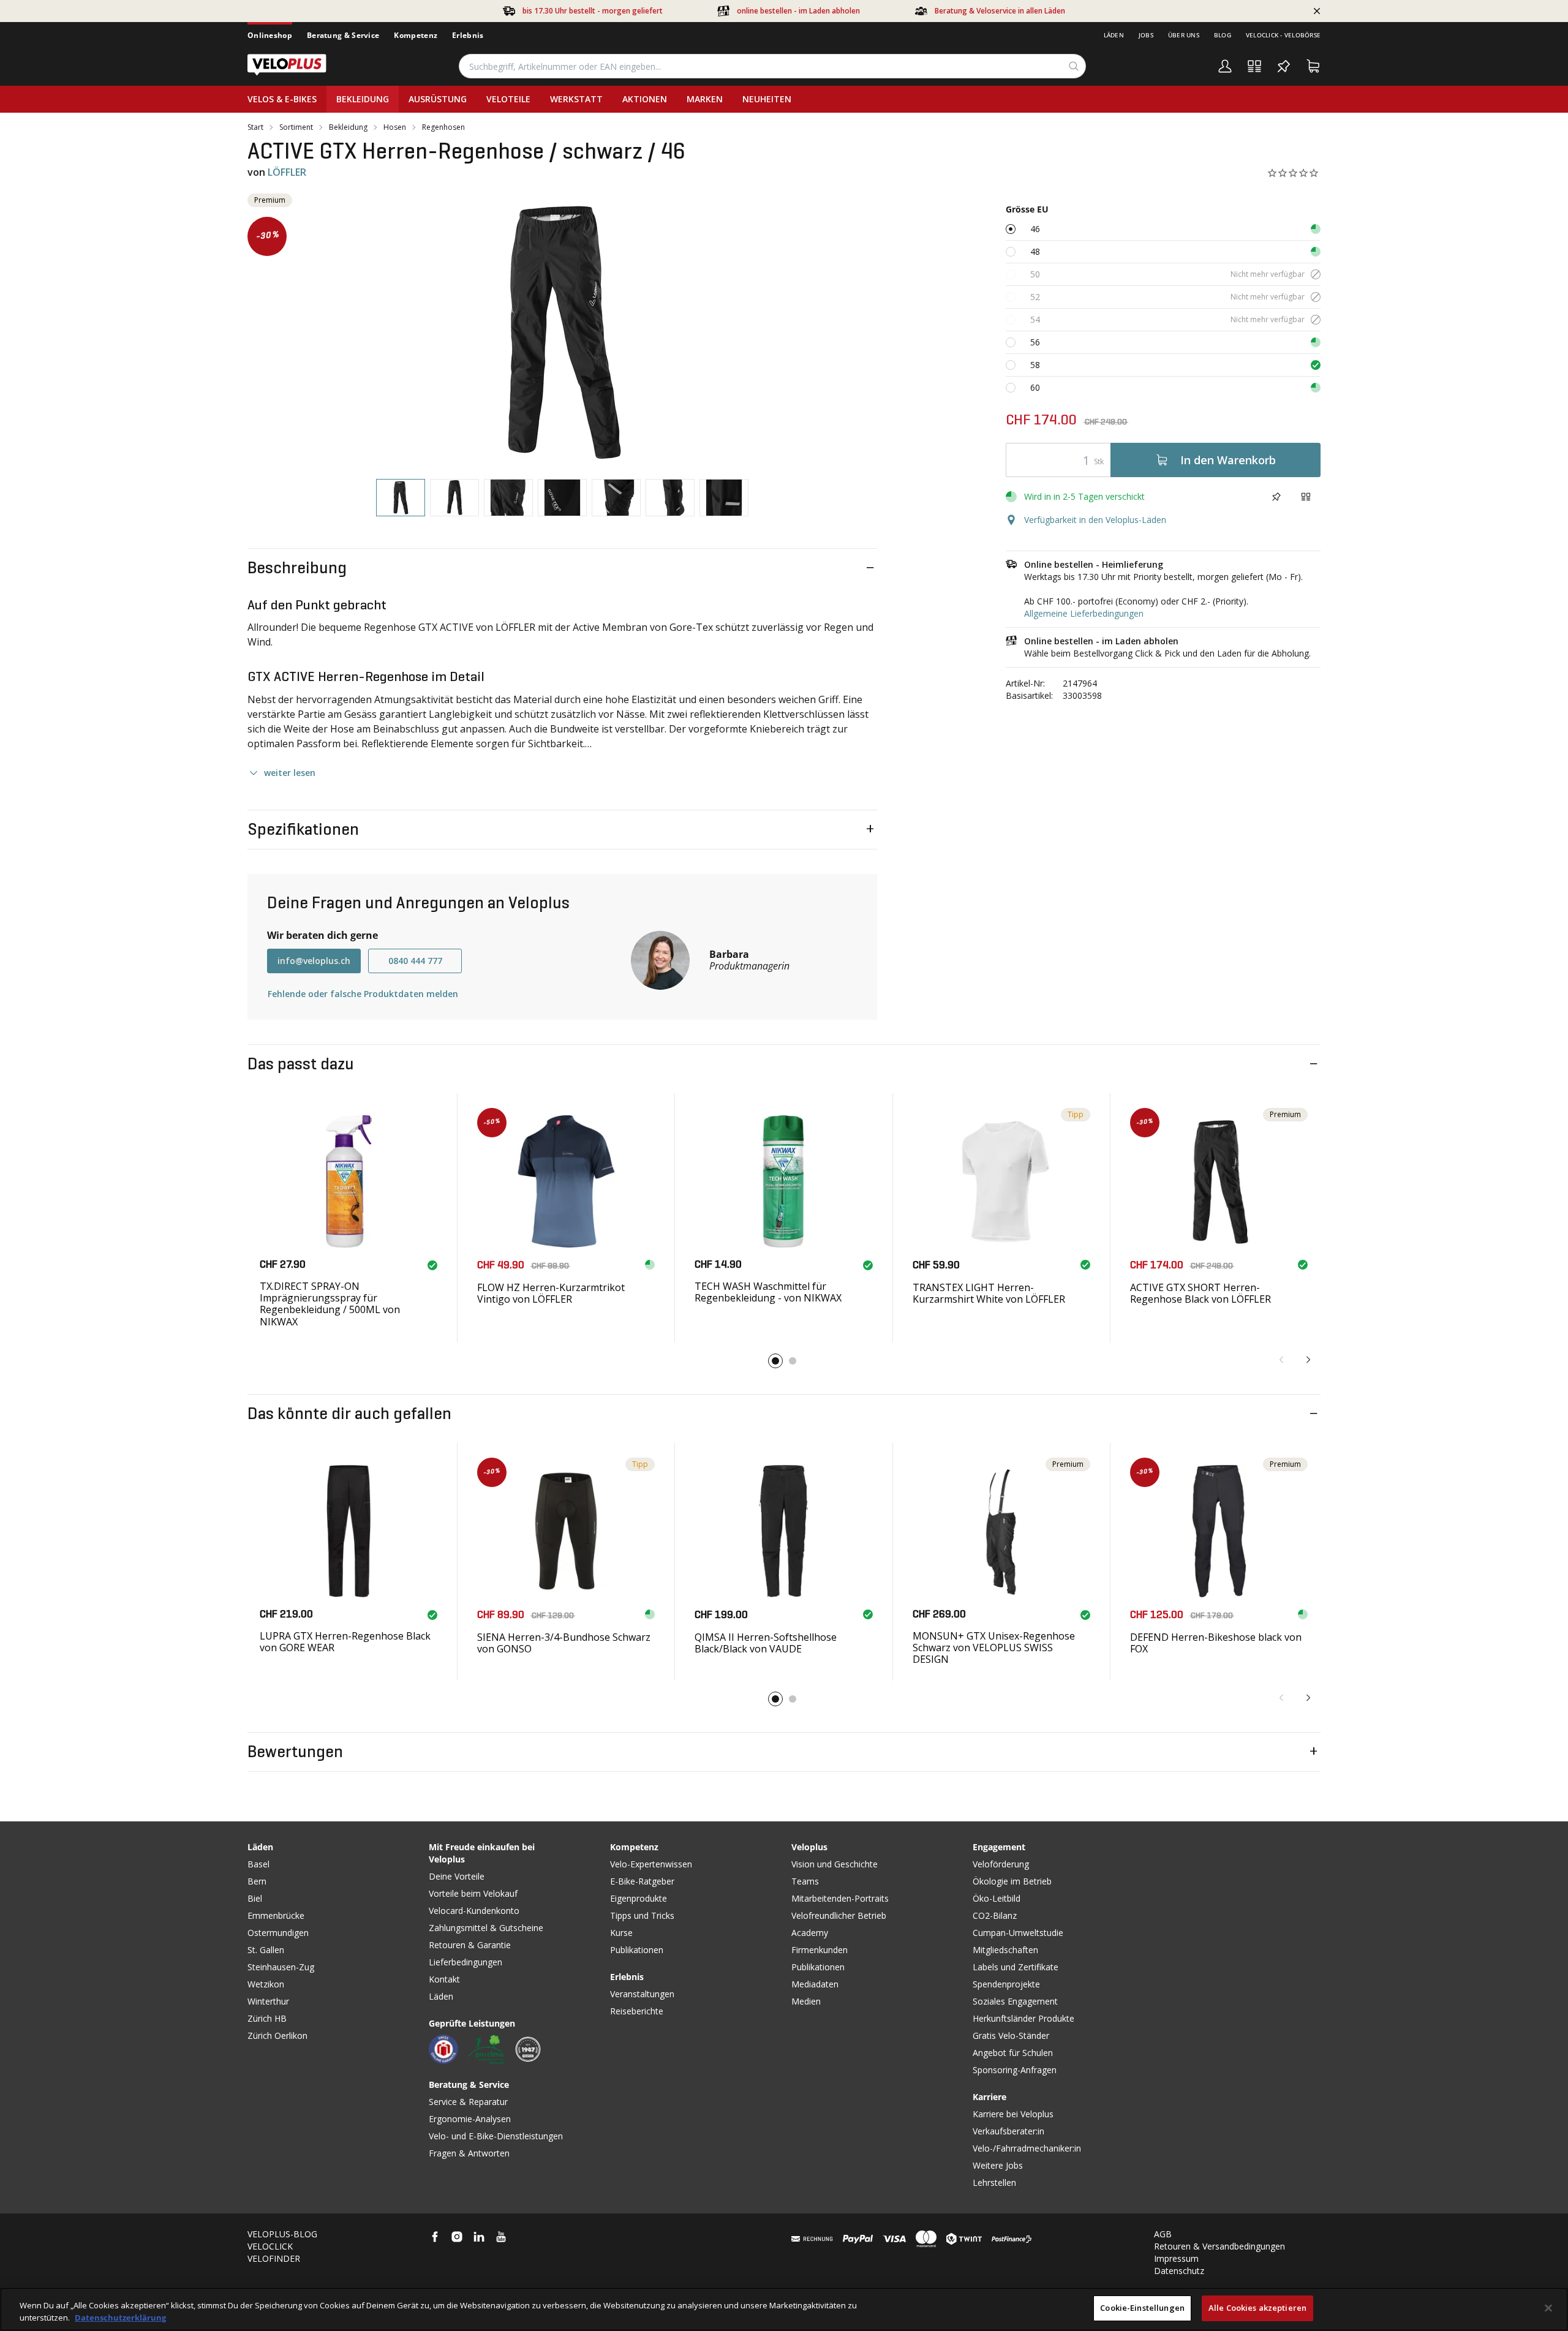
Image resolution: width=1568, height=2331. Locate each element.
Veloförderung (1001, 1864)
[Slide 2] (793, 1361)
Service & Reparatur (468, 2102)
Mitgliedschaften (1005, 1950)
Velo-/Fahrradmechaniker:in (1027, 2148)
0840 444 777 (415, 961)
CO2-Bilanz (995, 1915)
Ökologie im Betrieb (1012, 1881)
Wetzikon (266, 1984)
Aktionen (645, 99)
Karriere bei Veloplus (1013, 2114)
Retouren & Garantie (470, 1945)
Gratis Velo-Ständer (1011, 2035)
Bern (257, 1881)
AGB (1163, 2234)
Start (255, 127)
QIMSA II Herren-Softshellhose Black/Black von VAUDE (766, 1643)
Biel (255, 1898)
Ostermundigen (278, 1933)
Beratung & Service (343, 35)
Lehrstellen (994, 2182)
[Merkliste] (1284, 66)
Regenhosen (443, 127)
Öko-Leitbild (997, 1898)
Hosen (395, 127)
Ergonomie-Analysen (470, 2119)
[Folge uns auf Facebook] (435, 2237)
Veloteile (508, 99)
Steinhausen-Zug (281, 1967)
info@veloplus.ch (314, 961)
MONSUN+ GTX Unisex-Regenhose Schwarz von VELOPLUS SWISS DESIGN (994, 1648)
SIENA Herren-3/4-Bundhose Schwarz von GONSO (564, 1643)
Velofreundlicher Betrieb (839, 1915)
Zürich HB (267, 2018)
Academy (810, 1933)
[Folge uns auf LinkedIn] (479, 2237)
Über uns (1184, 35)
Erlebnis (468, 35)
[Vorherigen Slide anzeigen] (1281, 1360)
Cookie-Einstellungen (1142, 2308)
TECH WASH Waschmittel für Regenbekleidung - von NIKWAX (768, 1292)
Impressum (1176, 2258)
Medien (806, 2001)
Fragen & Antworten (469, 2153)
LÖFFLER (287, 172)
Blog (1223, 35)
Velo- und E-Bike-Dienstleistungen (496, 2136)
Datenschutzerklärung (120, 2318)
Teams (805, 1881)
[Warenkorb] (1313, 66)
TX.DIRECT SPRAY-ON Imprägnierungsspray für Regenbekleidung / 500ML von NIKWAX (330, 1304)
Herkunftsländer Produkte (1023, 2018)
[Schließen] (1548, 2308)
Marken (705, 99)
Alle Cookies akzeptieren (1257, 2308)
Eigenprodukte (639, 1898)
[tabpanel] (562, 331)
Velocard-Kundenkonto (474, 1911)
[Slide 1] (775, 1361)
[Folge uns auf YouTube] (501, 2237)
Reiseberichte (637, 2011)
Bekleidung (363, 99)
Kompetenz (416, 35)
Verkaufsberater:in (1008, 2131)
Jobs (1146, 35)
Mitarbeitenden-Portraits (840, 1898)
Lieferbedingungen (466, 1962)
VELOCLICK (270, 2246)
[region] (784, 2309)
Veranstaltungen (642, 1994)
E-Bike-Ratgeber (642, 1881)
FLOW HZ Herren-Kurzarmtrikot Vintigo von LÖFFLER (551, 1293)
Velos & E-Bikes (282, 99)
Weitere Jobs (998, 2165)
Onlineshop (270, 35)
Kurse (621, 1933)
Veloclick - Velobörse (1283, 35)
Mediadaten (815, 1984)
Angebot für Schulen (1013, 2053)
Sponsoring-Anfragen (1015, 2070)
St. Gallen (266, 1950)
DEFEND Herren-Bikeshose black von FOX (1216, 1643)
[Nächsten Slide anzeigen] (1308, 1360)
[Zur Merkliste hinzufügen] (1276, 497)
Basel (258, 1864)
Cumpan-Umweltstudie (1018, 1933)
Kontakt (444, 1979)
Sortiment (296, 127)
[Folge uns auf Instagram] (457, 2237)
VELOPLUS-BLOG (282, 2234)
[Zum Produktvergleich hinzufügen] (1306, 497)
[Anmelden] (1225, 66)
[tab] (401, 498)
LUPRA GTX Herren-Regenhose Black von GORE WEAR (345, 1642)
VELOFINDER (274, 2258)
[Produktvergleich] (1254, 66)
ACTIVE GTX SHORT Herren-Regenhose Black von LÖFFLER (1200, 1293)
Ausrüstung (438, 99)
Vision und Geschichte (835, 1864)
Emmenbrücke (276, 1915)
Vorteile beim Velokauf (473, 1893)
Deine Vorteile (457, 1876)
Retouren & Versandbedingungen (1219, 2246)
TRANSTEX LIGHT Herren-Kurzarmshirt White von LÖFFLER (989, 1293)
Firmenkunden (820, 1950)
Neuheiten (767, 99)
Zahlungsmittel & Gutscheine (486, 1928)
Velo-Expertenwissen (651, 1864)
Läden (1114, 35)
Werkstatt (576, 99)
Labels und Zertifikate (1016, 1967)
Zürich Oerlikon (277, 2035)
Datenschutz (1179, 2271)
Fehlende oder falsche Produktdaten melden (363, 994)
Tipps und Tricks (642, 1915)
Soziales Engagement (1015, 2001)
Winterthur (268, 2001)
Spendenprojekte (1006, 1984)
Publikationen (637, 1950)
